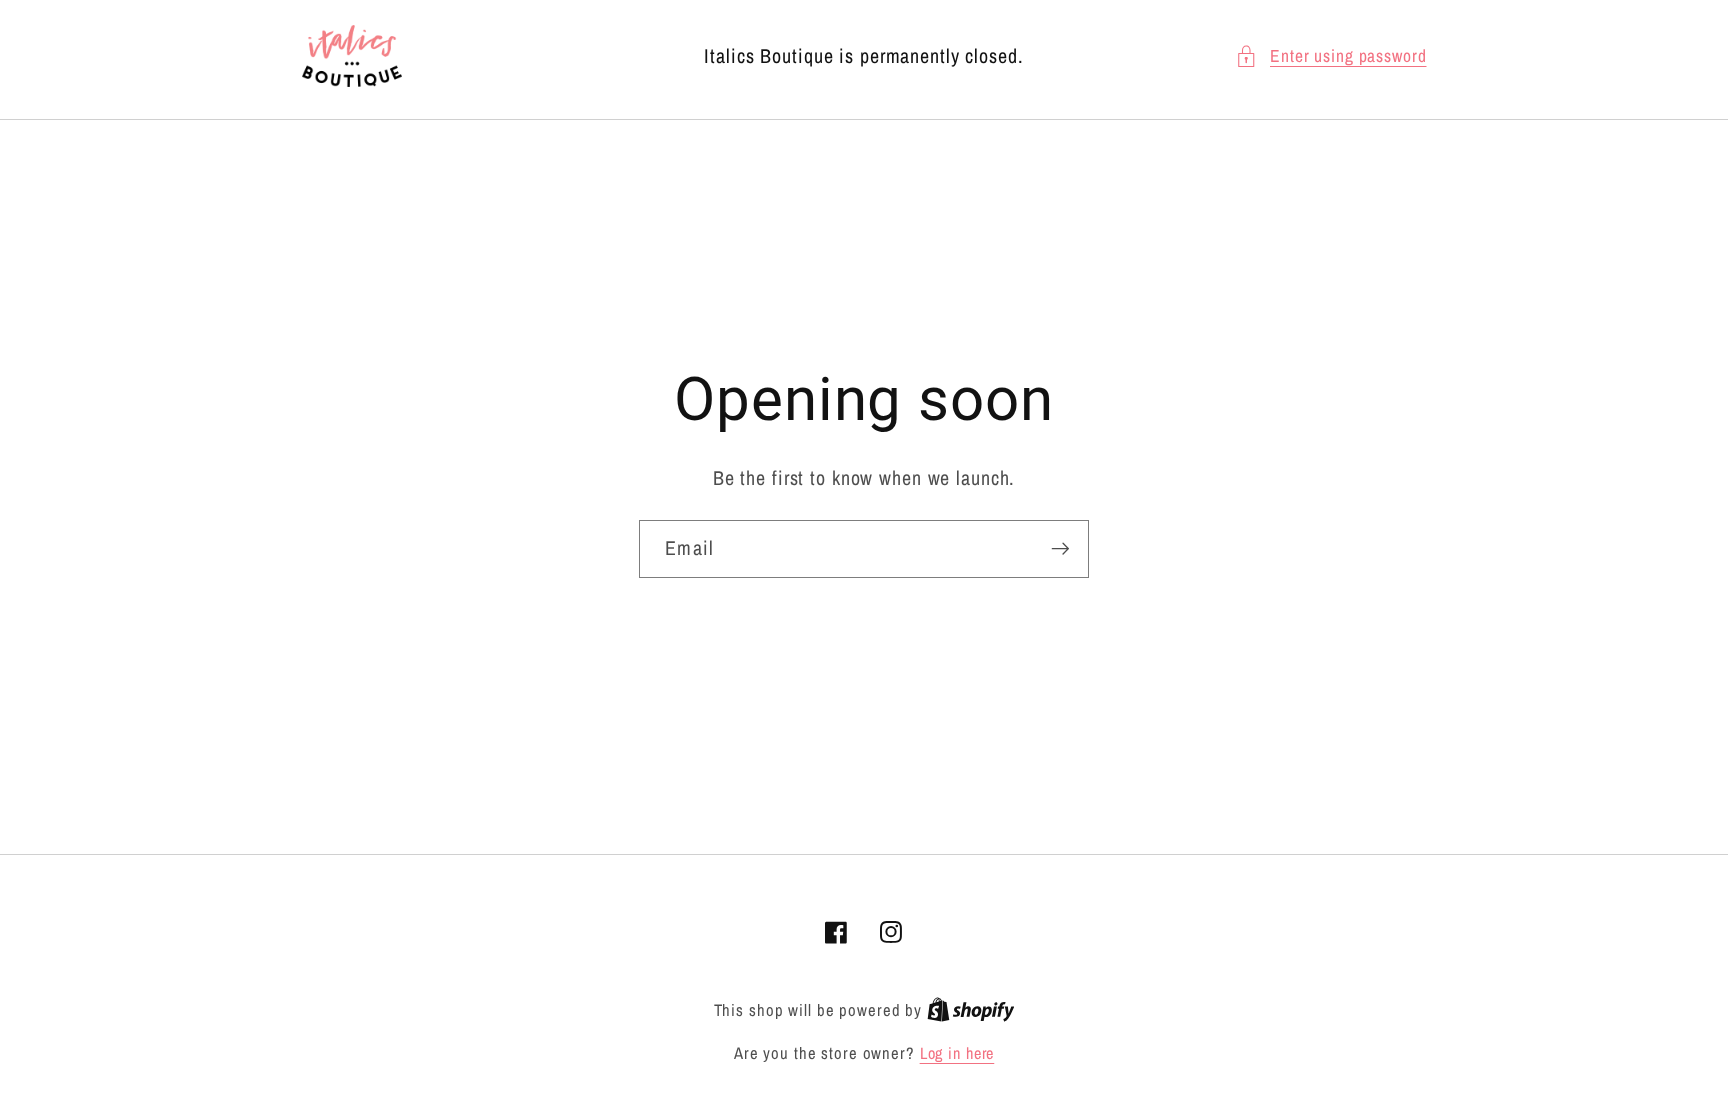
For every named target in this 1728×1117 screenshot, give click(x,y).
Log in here (957, 1053)
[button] (1331, 56)
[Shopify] (971, 1010)
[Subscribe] (1060, 549)
